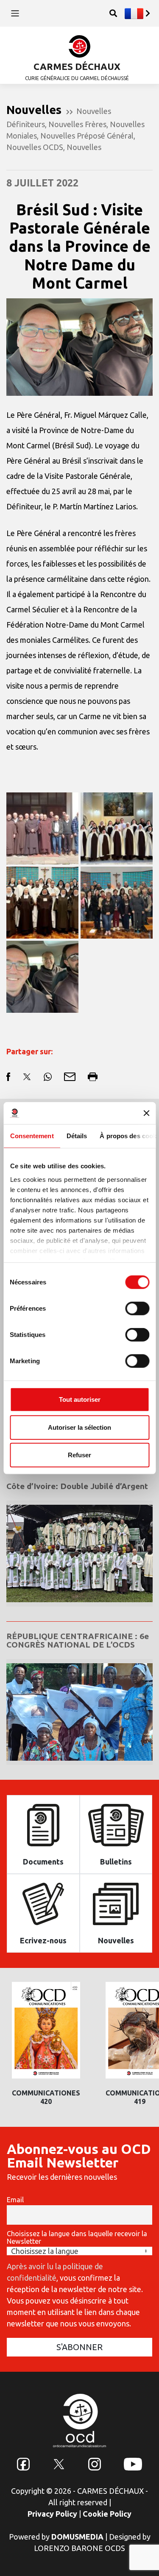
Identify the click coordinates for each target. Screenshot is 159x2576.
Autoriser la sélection (79, 1427)
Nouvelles (84, 147)
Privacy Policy (52, 2514)
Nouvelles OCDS (35, 147)
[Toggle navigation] (15, 13)
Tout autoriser (80, 1399)
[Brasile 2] (117, 903)
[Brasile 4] (117, 828)
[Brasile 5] (42, 828)
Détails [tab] (77, 1136)
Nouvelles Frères (77, 124)
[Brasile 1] (42, 977)
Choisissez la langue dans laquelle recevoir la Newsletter (77, 2237)
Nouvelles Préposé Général (87, 136)
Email (15, 2200)
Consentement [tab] (32, 1136)
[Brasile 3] (42, 903)
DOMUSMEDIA (77, 2537)
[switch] (137, 1309)
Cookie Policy (107, 2514)
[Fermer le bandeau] (146, 1113)
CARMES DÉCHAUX (77, 66)
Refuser (79, 1455)
